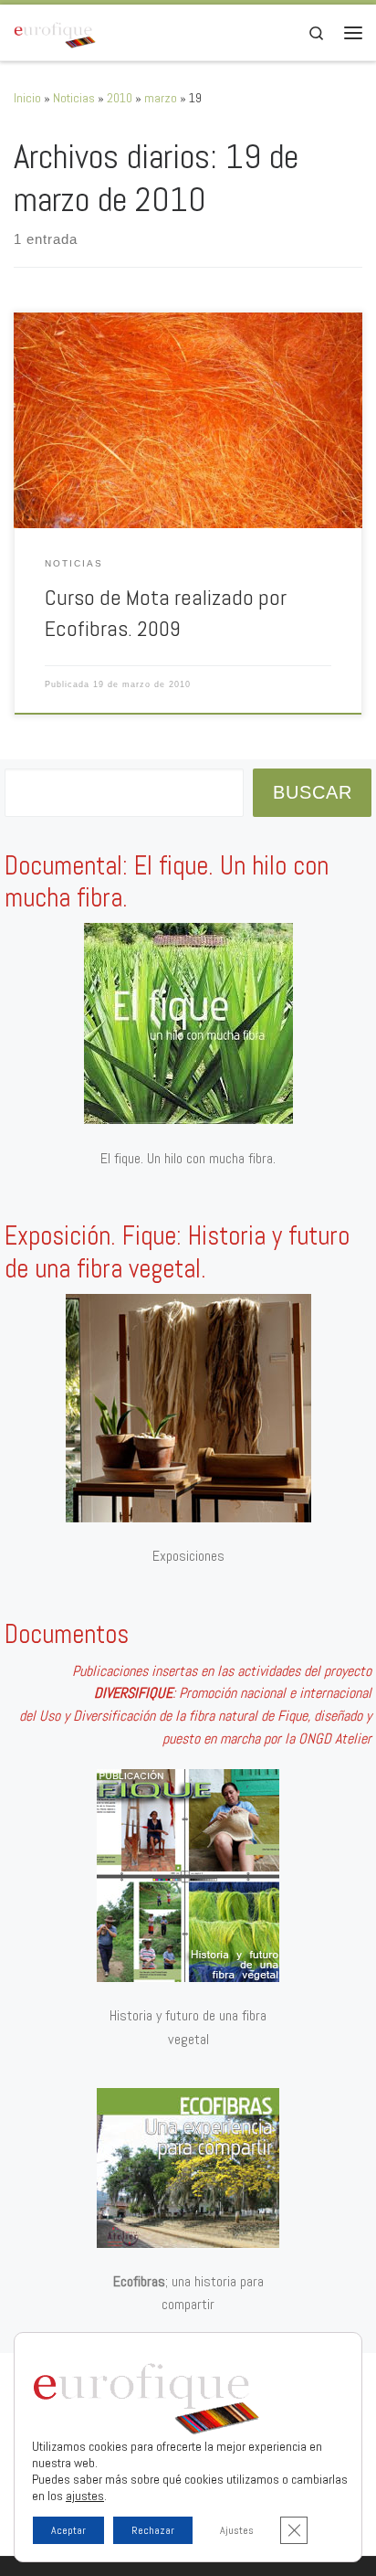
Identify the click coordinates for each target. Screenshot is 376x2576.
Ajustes (237, 2530)
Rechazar (153, 2530)
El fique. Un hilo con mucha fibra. (188, 1158)
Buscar (313, 792)
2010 (120, 98)
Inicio (27, 98)
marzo (161, 98)
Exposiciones (188, 1556)
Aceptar (68, 2530)
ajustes (85, 2496)
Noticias (74, 98)
